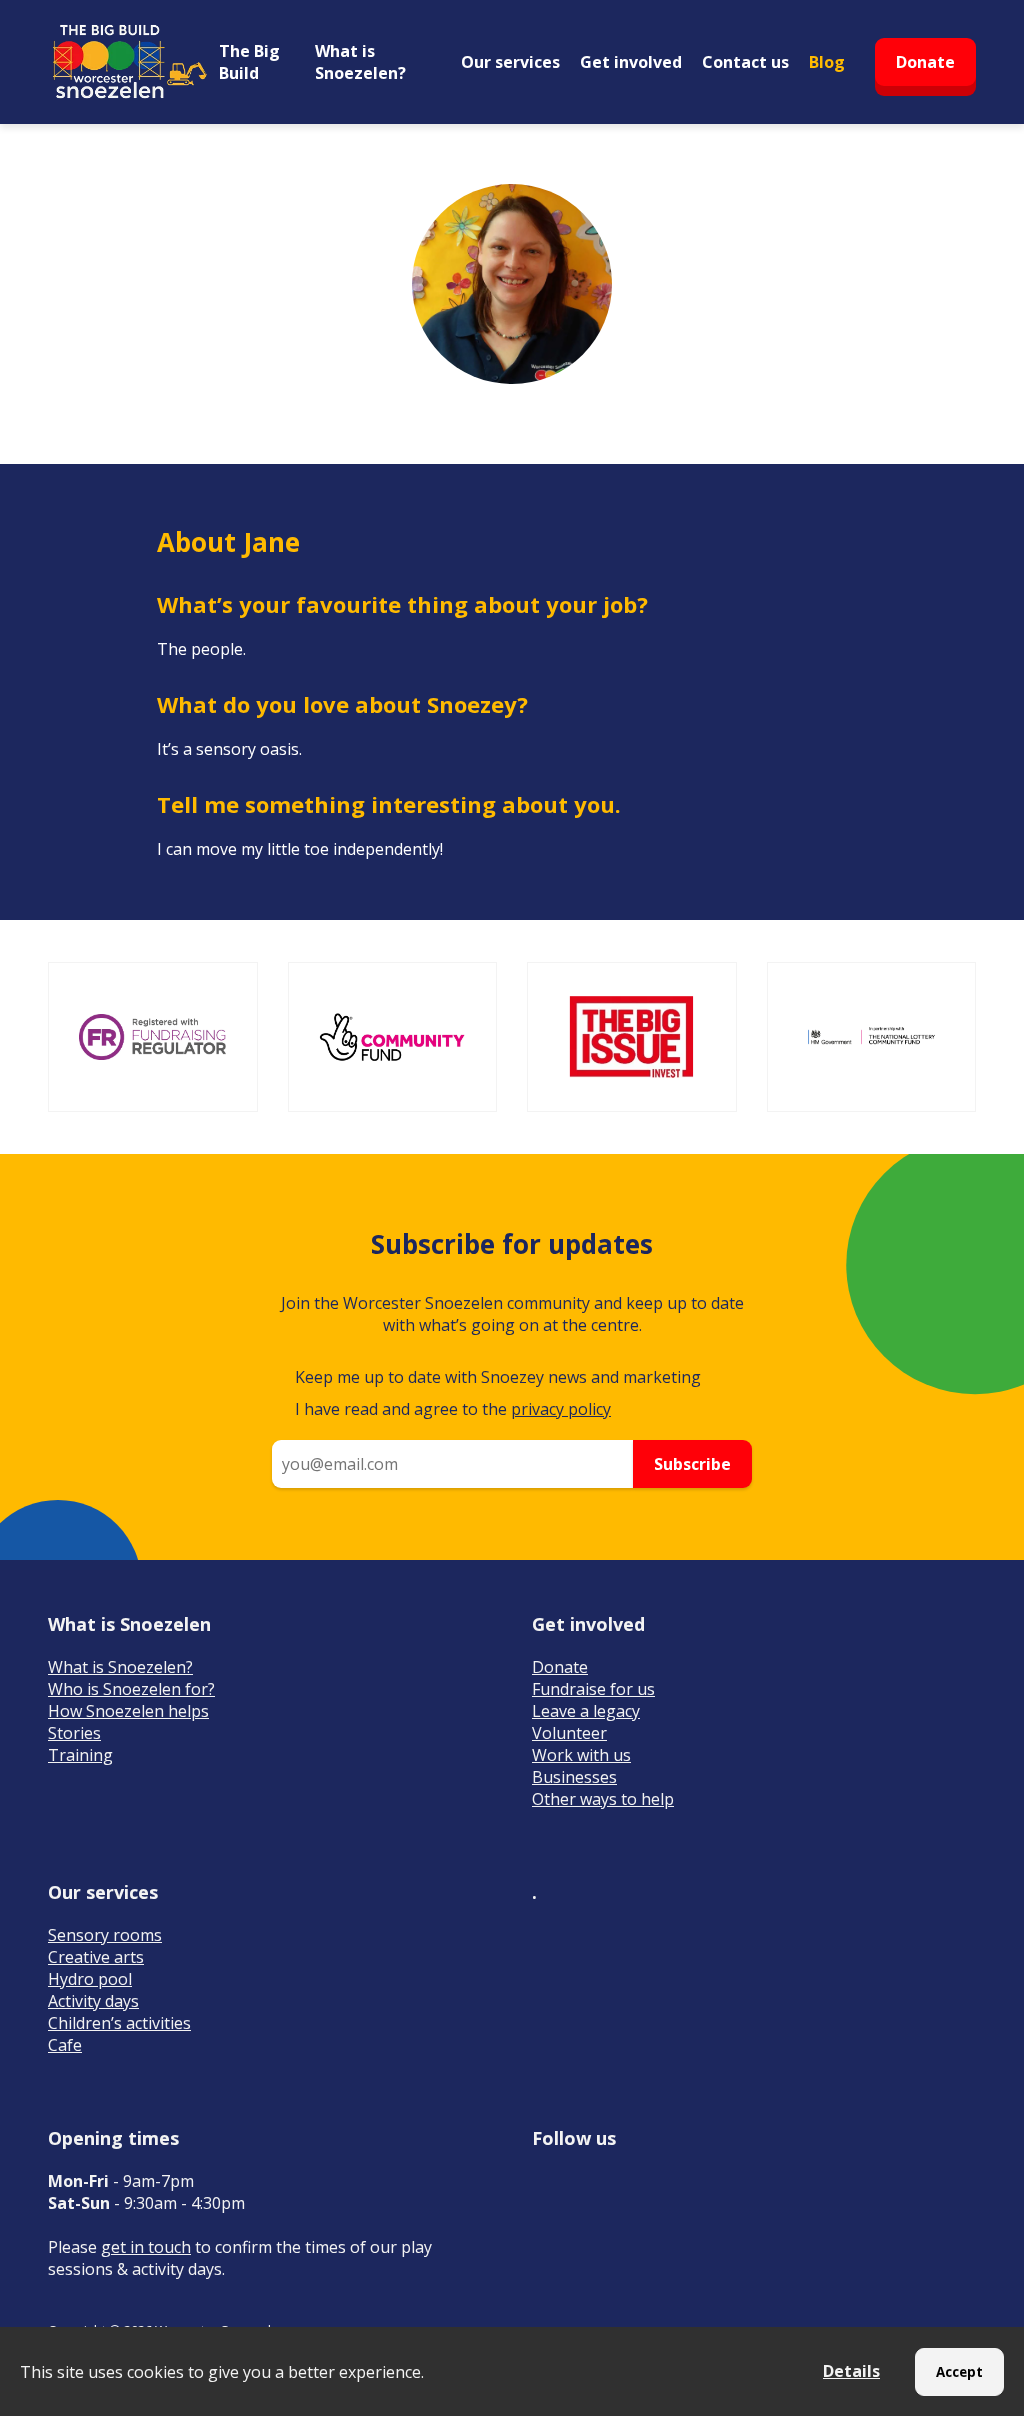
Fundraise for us (593, 1689)
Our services (510, 62)
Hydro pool (90, 1979)
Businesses (574, 1777)
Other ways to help (603, 1799)
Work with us (581, 1755)
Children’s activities (119, 2023)
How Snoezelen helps (128, 1711)
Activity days (93, 2001)
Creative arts (96, 1957)
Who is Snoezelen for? (131, 1689)
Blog (827, 62)
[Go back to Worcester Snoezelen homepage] (128, 62)
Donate (925, 62)
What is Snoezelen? (360, 62)
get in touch (146, 2247)
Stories (74, 1733)
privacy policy (561, 1409)
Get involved (631, 62)
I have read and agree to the (453, 1409)
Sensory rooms (105, 1935)
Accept (959, 2372)
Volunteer (569, 1733)
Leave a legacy (586, 1711)
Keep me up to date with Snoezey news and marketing (498, 1377)
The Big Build (249, 62)
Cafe (65, 2045)
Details (851, 2371)
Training (80, 1755)
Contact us (745, 62)
